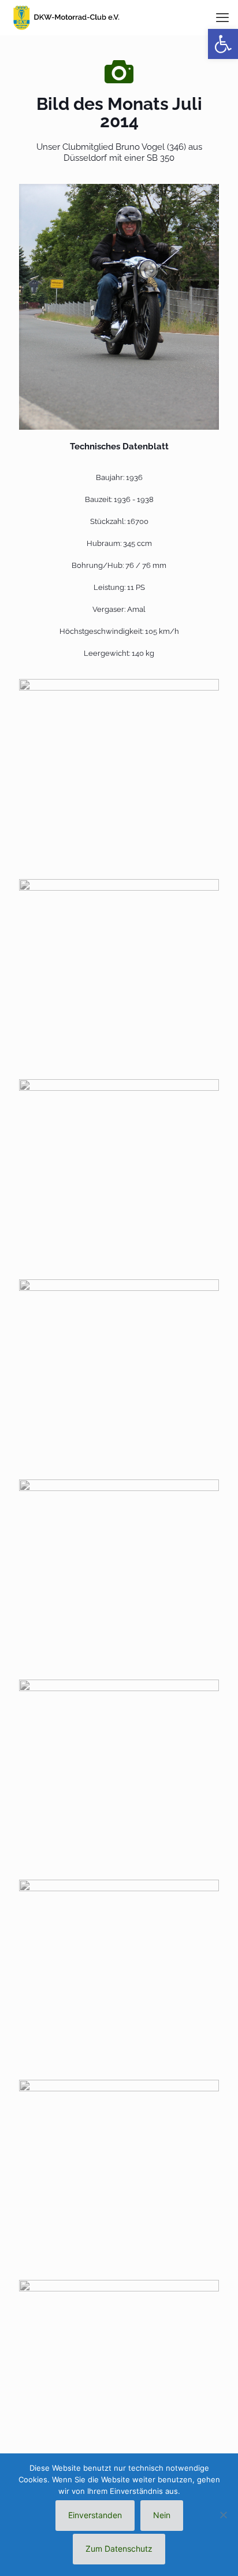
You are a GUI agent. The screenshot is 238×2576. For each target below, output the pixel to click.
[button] (223, 44)
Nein (162, 2515)
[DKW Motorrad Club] (66, 17)
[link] (119, 307)
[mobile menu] (222, 17)
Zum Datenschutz (119, 2549)
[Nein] (224, 2515)
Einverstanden (95, 2515)
